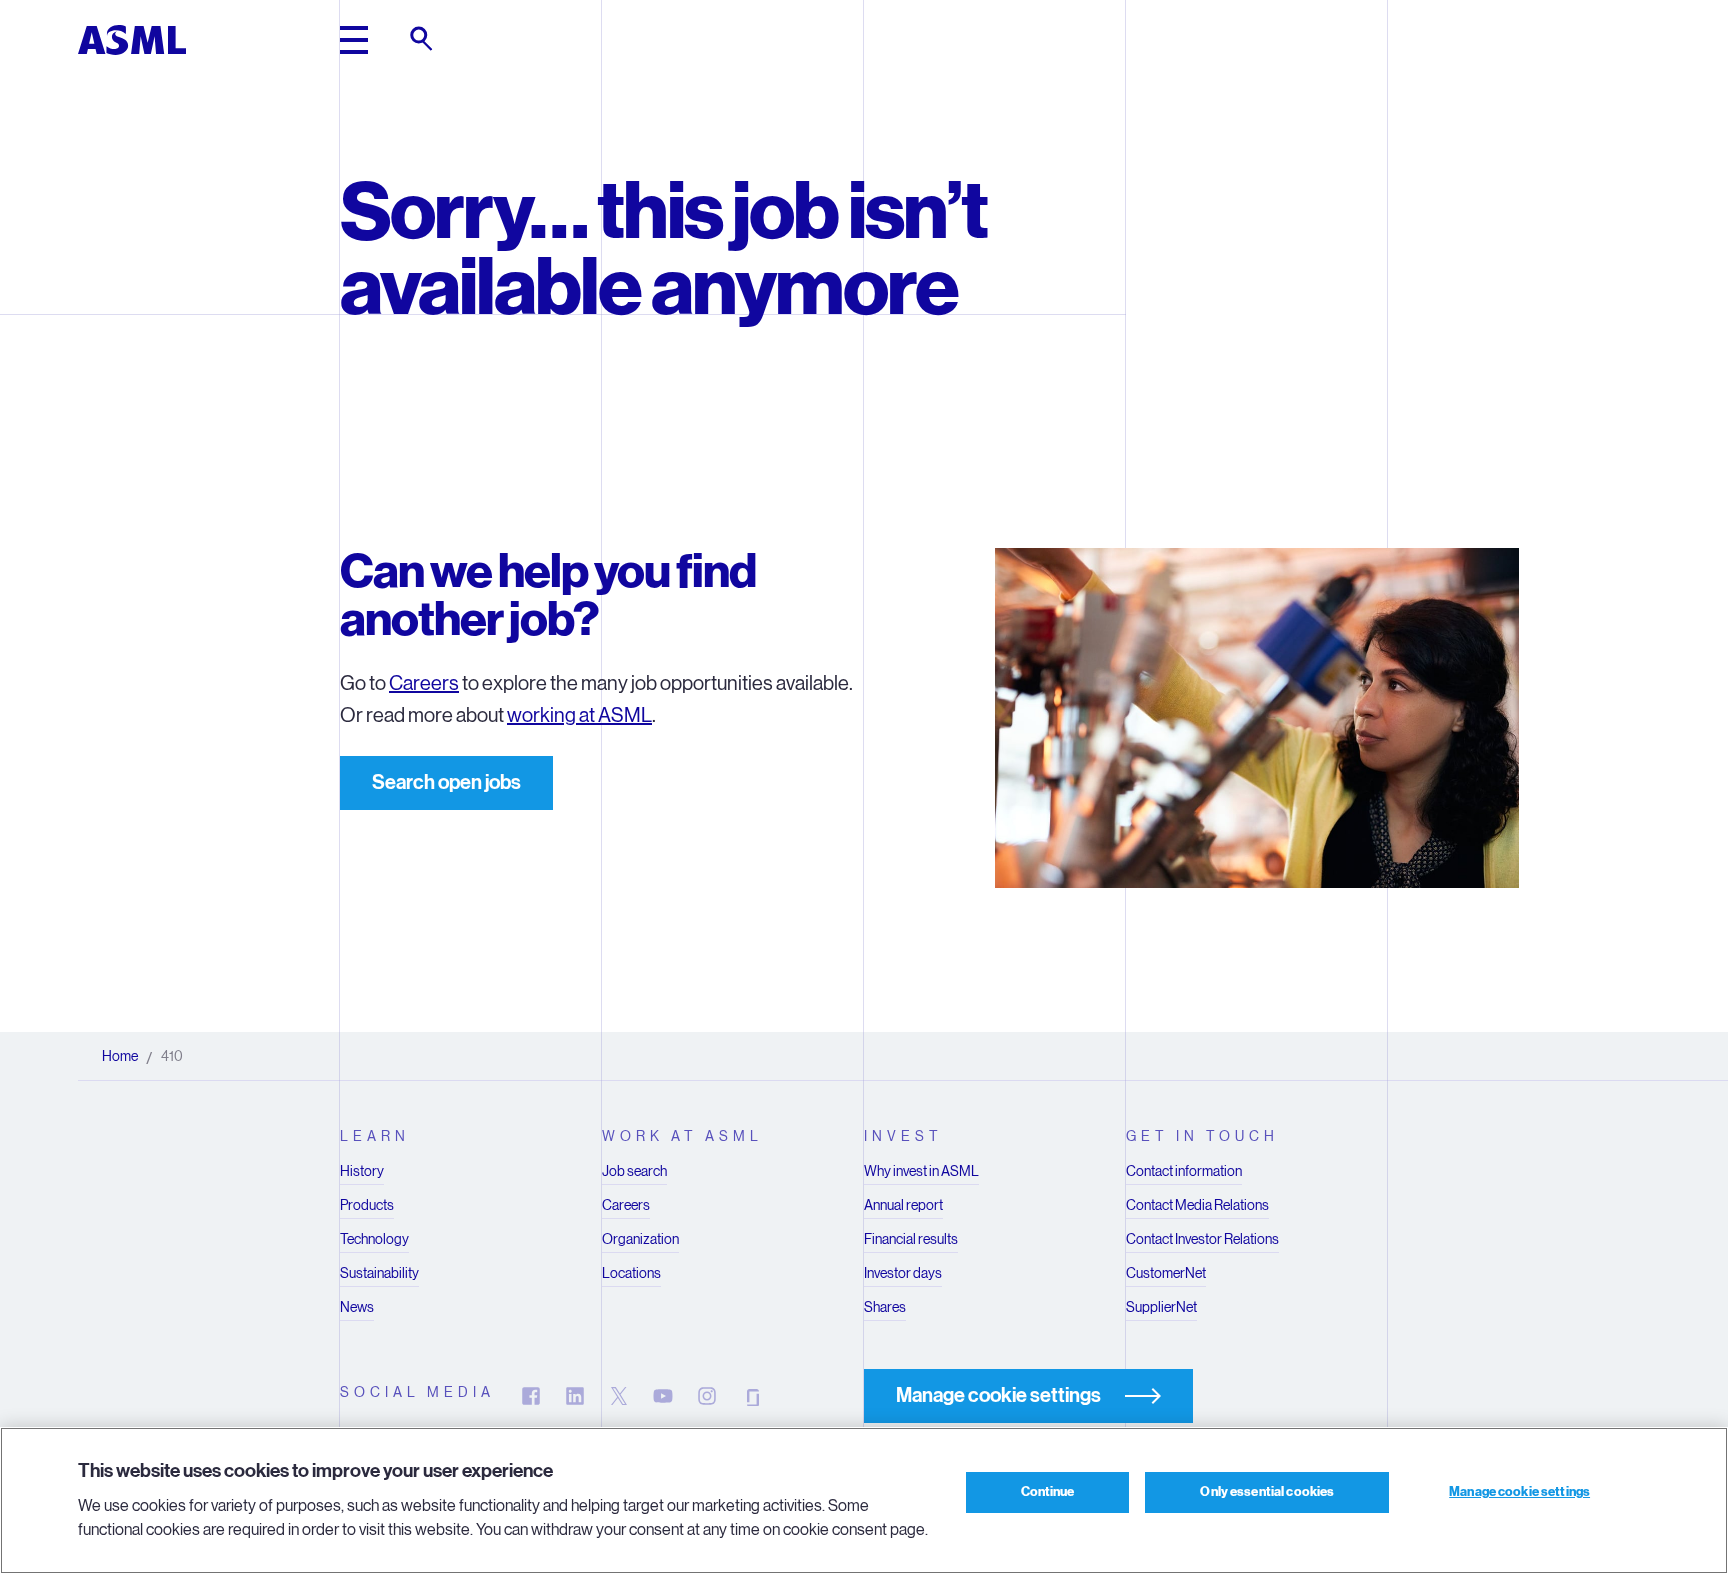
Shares (885, 1307)
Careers (424, 683)
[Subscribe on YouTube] (663, 1396)
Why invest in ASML (921, 1171)
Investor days (903, 1273)
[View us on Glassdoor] (751, 1396)
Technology (374, 1239)
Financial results (911, 1239)
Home (120, 1056)
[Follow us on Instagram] (707, 1396)
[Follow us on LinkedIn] (575, 1396)
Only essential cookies (1267, 1492)
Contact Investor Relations (1202, 1239)
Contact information (1184, 1171)
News (357, 1307)
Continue (1048, 1492)
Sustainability (379, 1273)
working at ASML (579, 715)
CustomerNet (1166, 1273)
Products (367, 1205)
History (362, 1171)
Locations (631, 1273)
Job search (634, 1171)
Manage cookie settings (1519, 1492)
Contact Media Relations (1197, 1205)
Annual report (903, 1205)
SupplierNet (1161, 1307)
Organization (640, 1239)
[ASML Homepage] (132, 40)
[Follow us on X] (619, 1396)
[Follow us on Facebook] (531, 1396)
